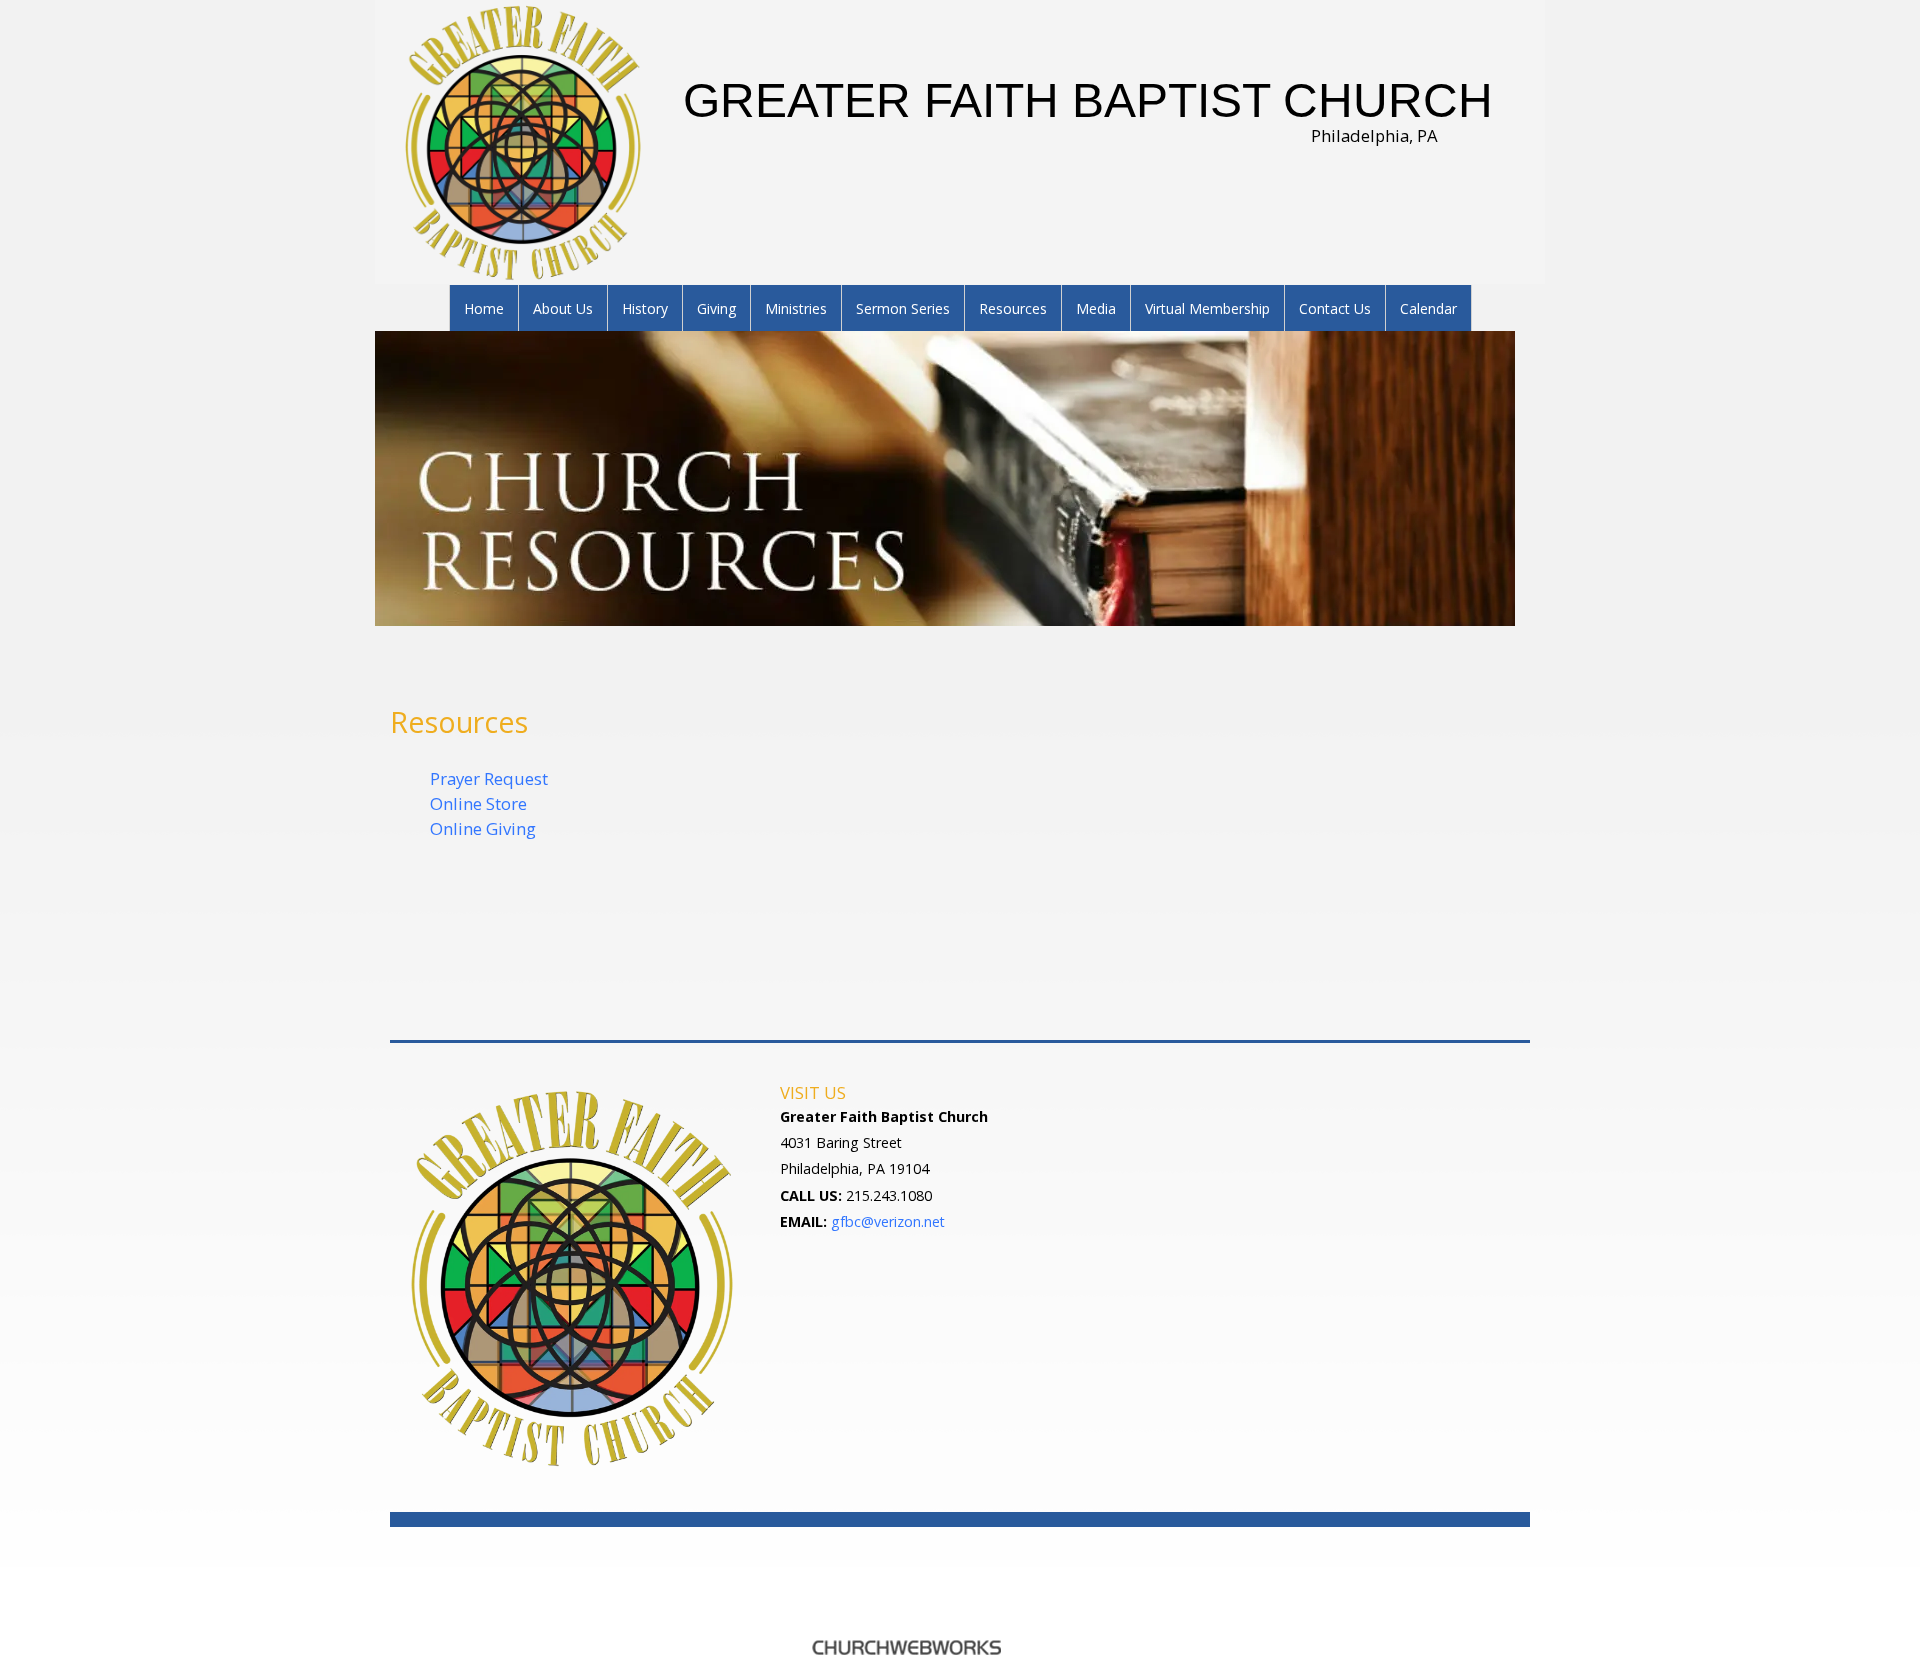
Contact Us (1335, 308)
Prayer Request (489, 778)
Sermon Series (903, 308)
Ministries (796, 308)
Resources (1013, 308)
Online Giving (483, 828)
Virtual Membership (1207, 308)
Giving (716, 308)
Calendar (1428, 308)
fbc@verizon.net (892, 1221)
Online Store (478, 803)
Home (484, 308)
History (645, 308)
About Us (563, 308)
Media (1096, 308)
